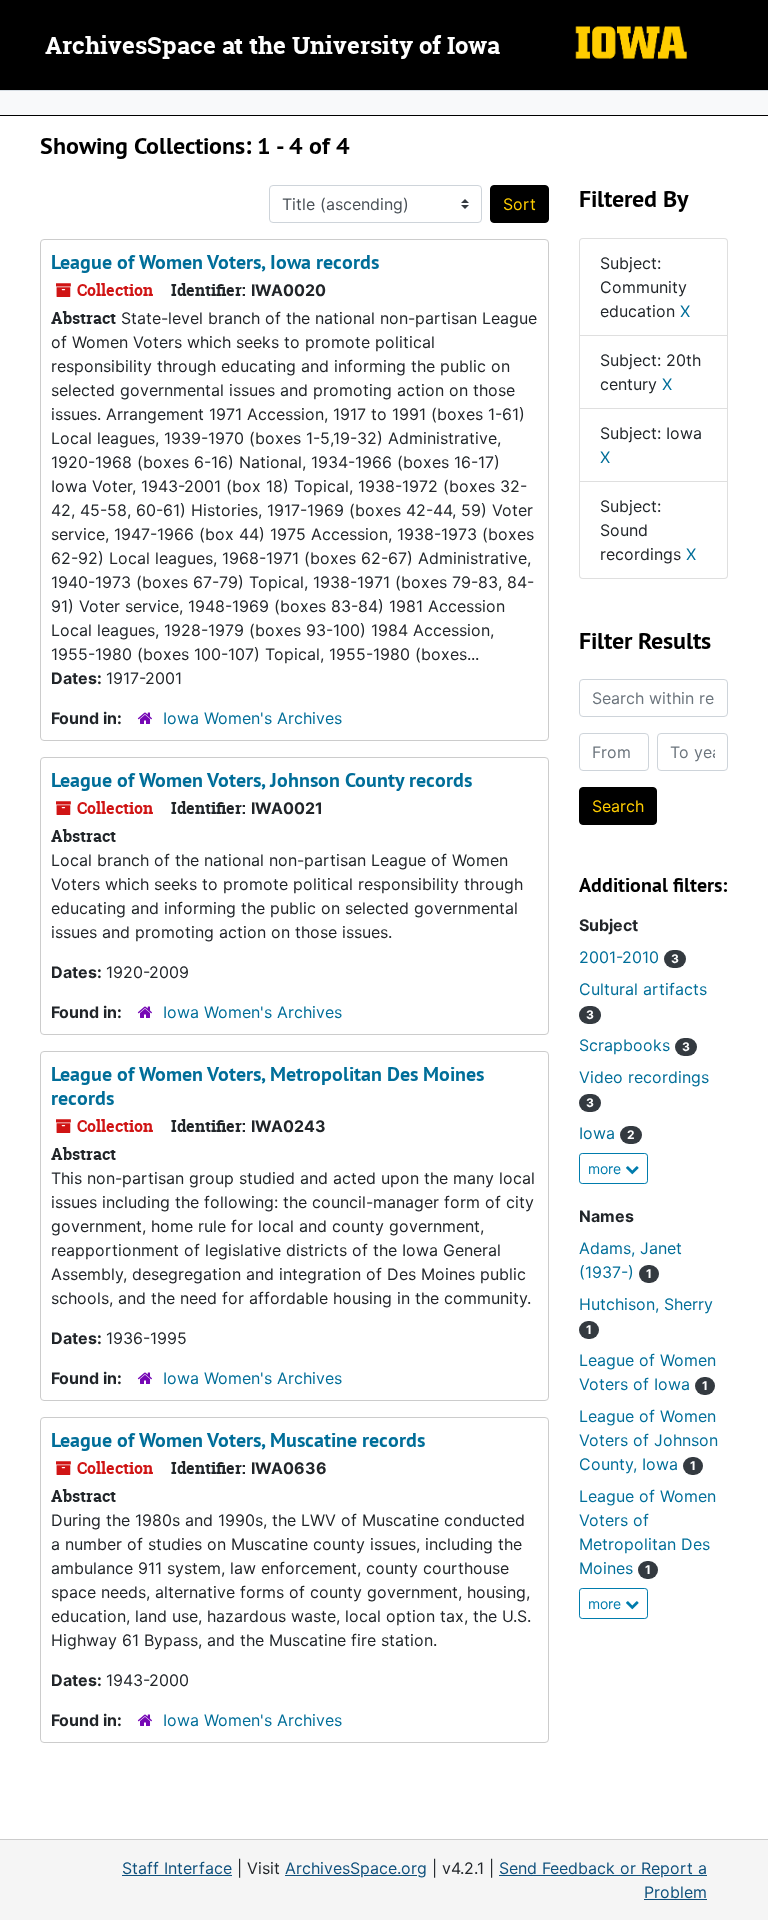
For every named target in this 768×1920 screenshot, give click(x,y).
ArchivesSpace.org (356, 1868)
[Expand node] (748, 103)
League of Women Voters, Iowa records (215, 262)
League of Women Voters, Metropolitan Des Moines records (267, 1086)
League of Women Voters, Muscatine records (238, 1440)
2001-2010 (629, 957)
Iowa (607, 1133)
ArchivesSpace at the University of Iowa (272, 47)
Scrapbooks (634, 1045)
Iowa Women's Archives (252, 718)
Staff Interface (177, 1868)
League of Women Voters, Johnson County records (261, 780)
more (606, 1168)
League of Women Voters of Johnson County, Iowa (648, 1440)
